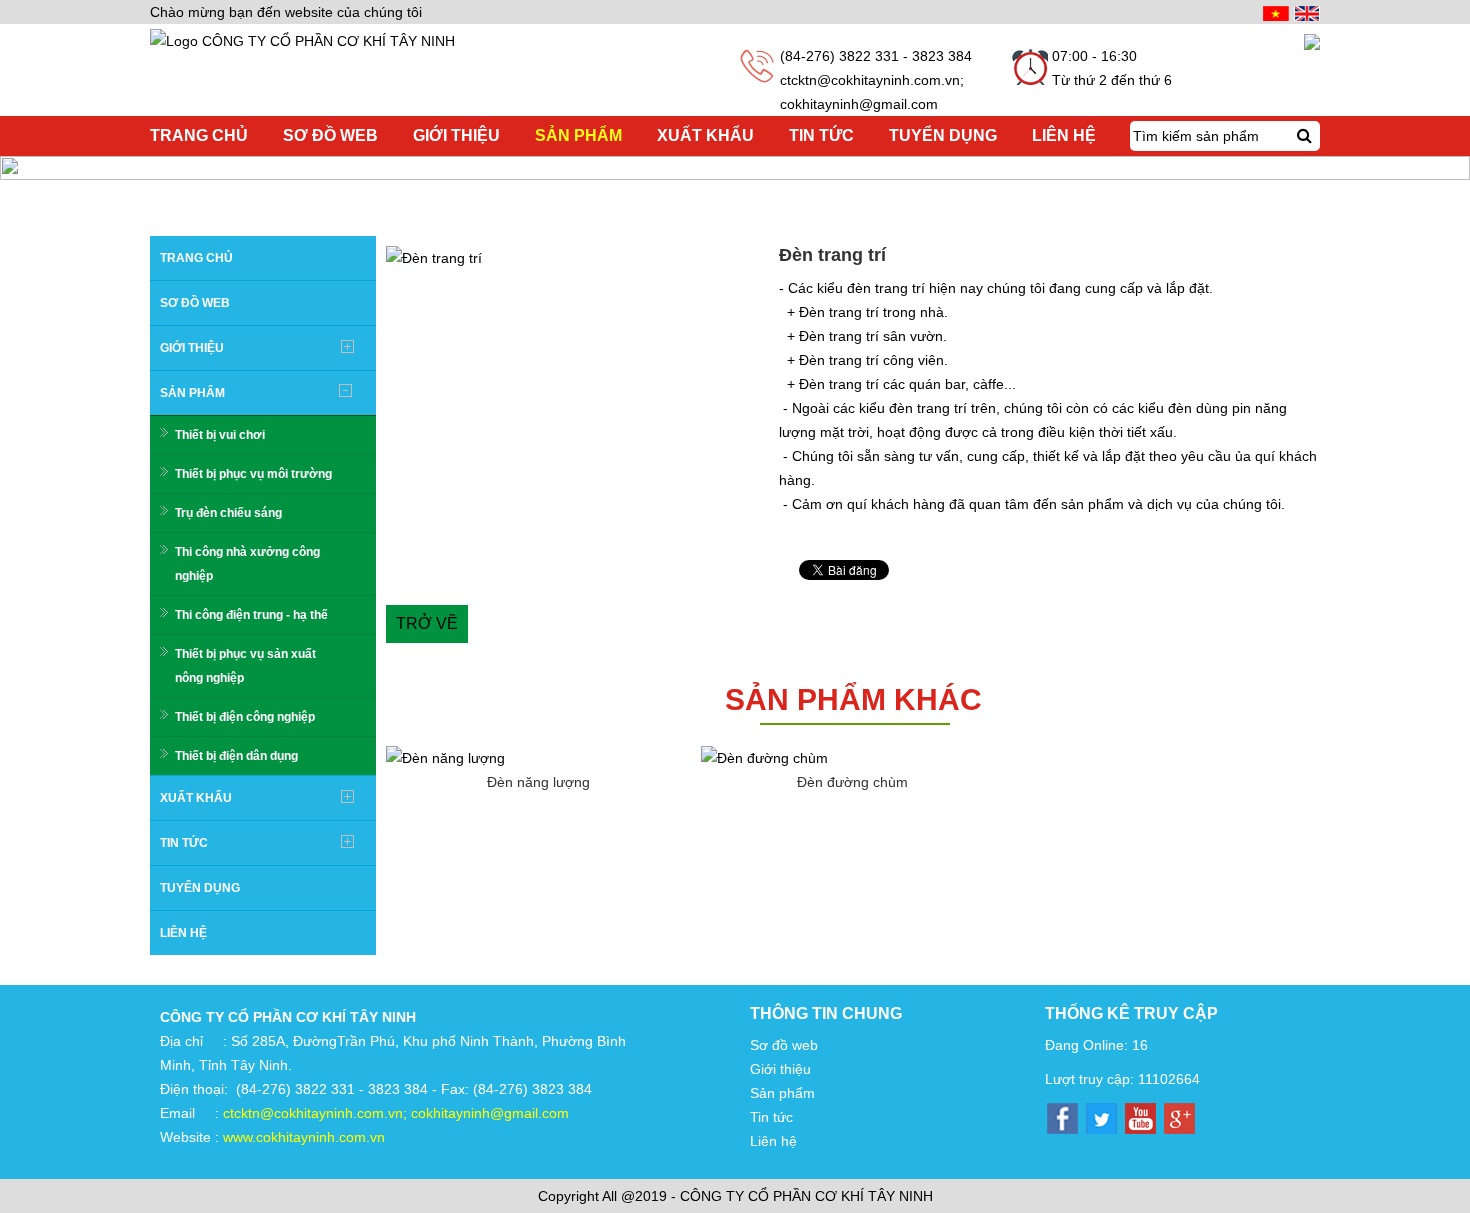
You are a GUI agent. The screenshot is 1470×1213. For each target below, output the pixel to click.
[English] (1304, 12)
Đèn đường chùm (852, 782)
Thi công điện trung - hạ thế (251, 615)
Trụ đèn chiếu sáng (228, 513)
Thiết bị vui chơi (220, 435)
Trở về (427, 623)
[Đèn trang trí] (577, 258)
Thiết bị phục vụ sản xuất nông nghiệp (245, 666)
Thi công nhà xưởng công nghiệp (247, 564)
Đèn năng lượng (538, 782)
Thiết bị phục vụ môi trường (253, 474)
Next (799, 258)
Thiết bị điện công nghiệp (245, 717)
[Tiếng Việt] (1273, 12)
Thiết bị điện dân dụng (236, 756)
